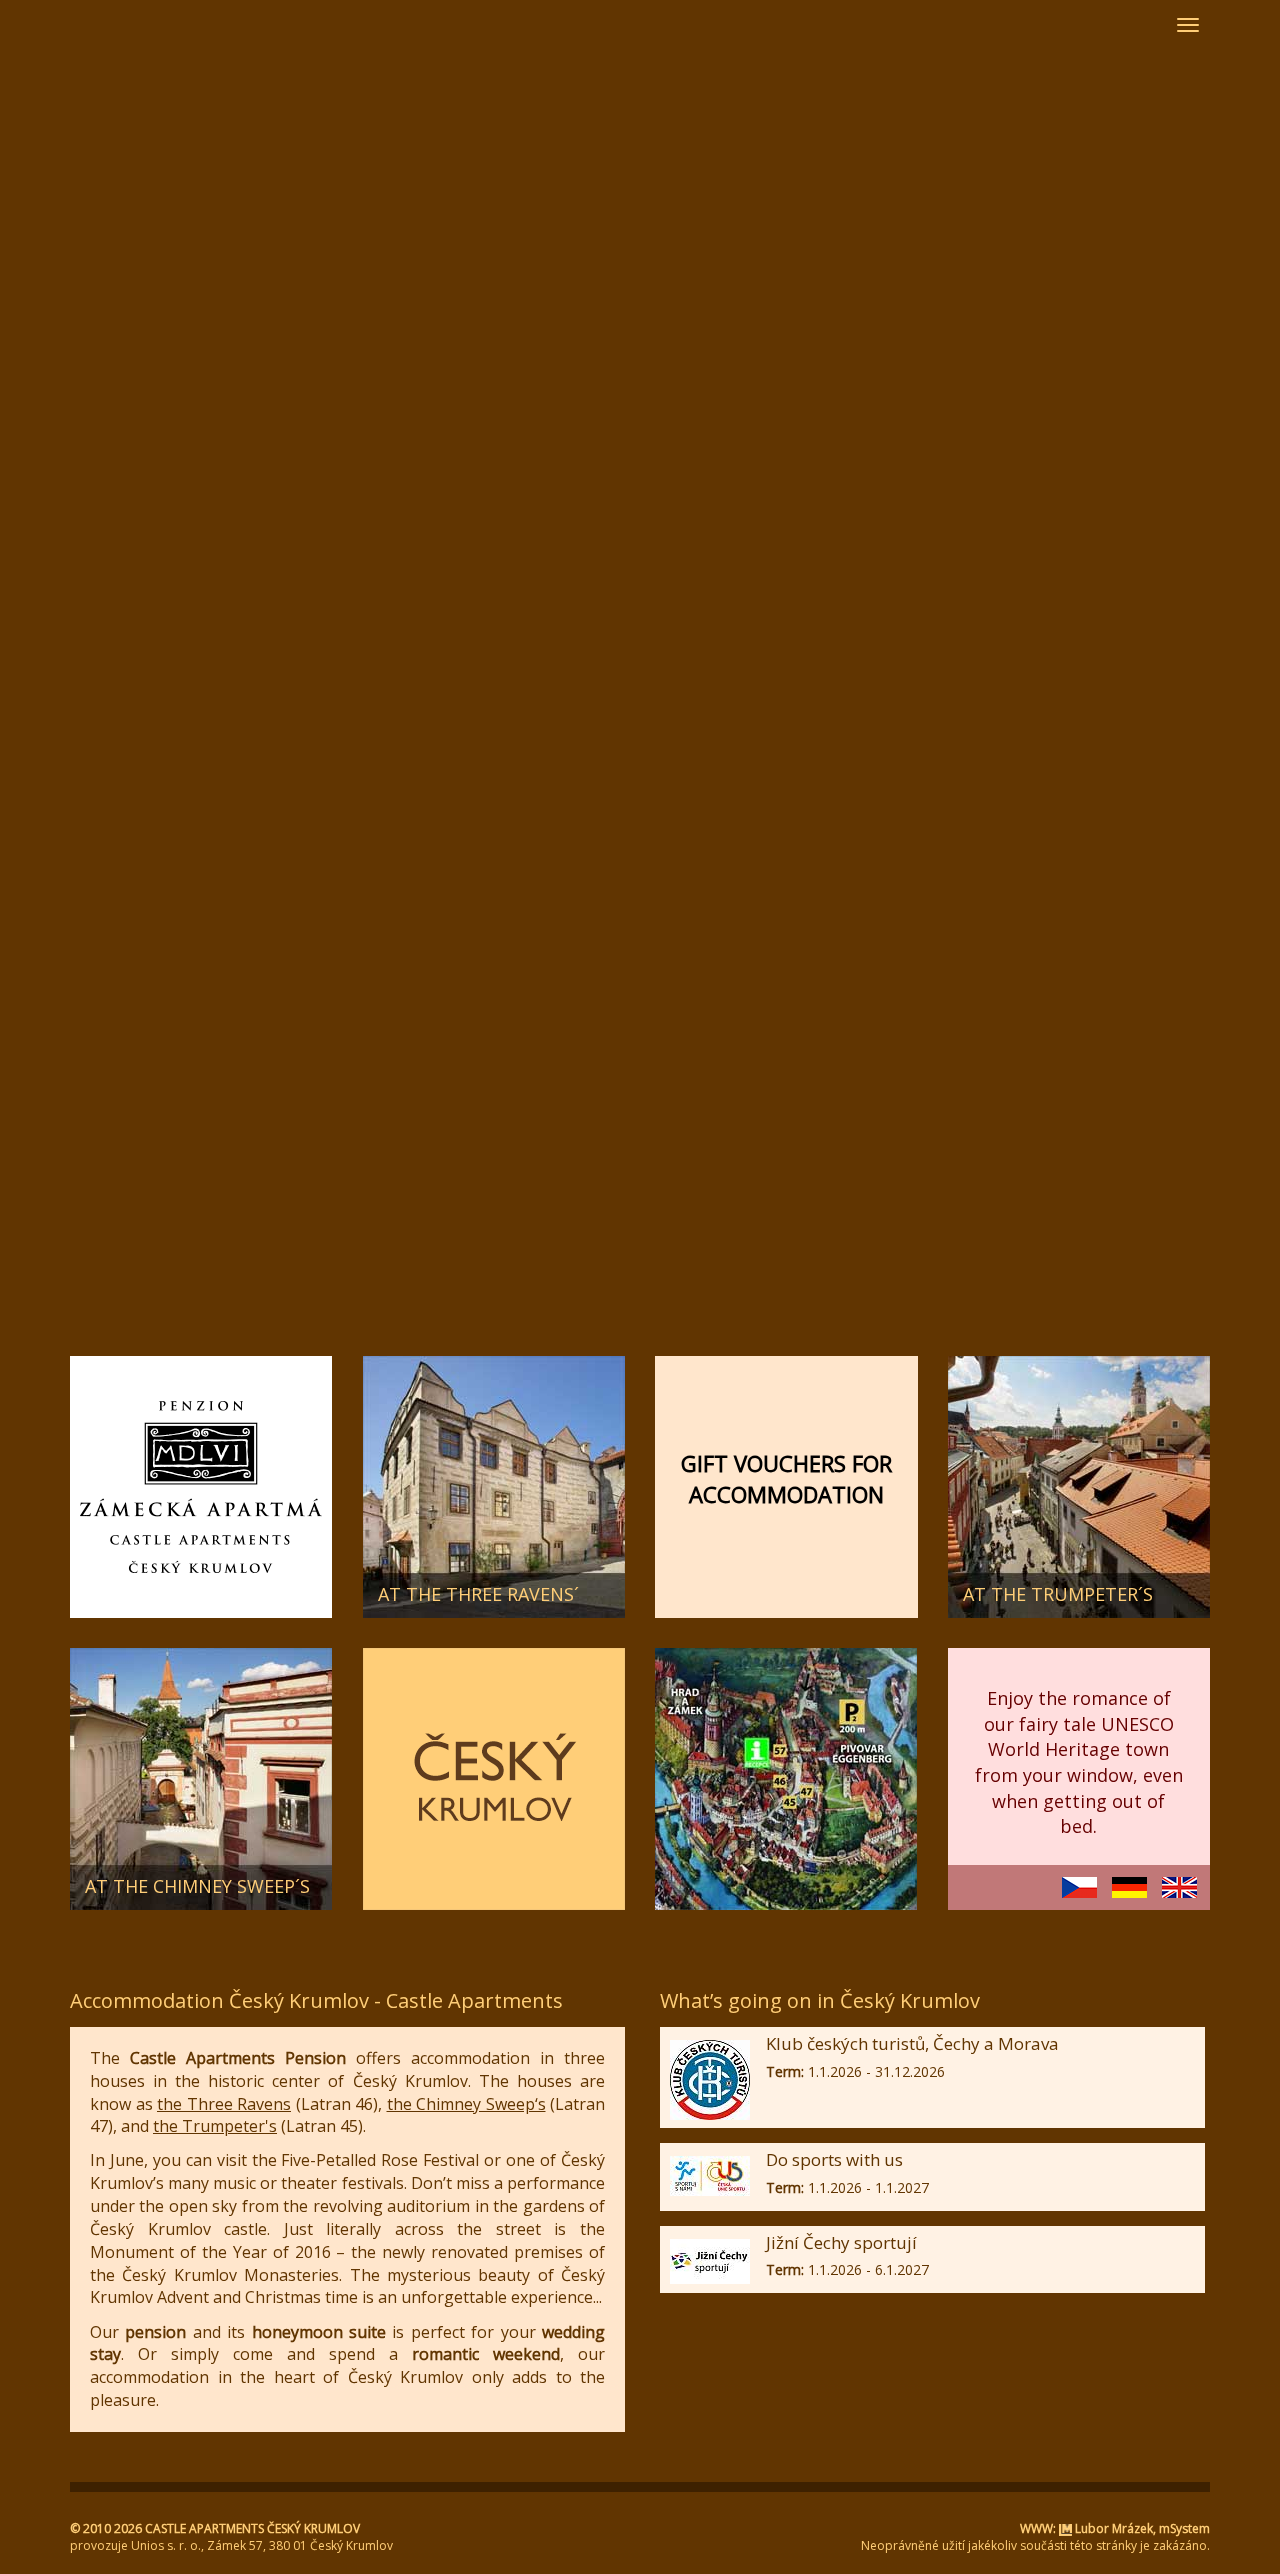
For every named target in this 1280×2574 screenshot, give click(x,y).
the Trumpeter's (215, 2126)
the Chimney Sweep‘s (466, 2104)
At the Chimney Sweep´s (197, 1886)
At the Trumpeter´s (1058, 1594)
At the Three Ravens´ (478, 1594)
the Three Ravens (224, 2104)
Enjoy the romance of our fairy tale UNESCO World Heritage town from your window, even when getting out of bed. (1079, 1762)
